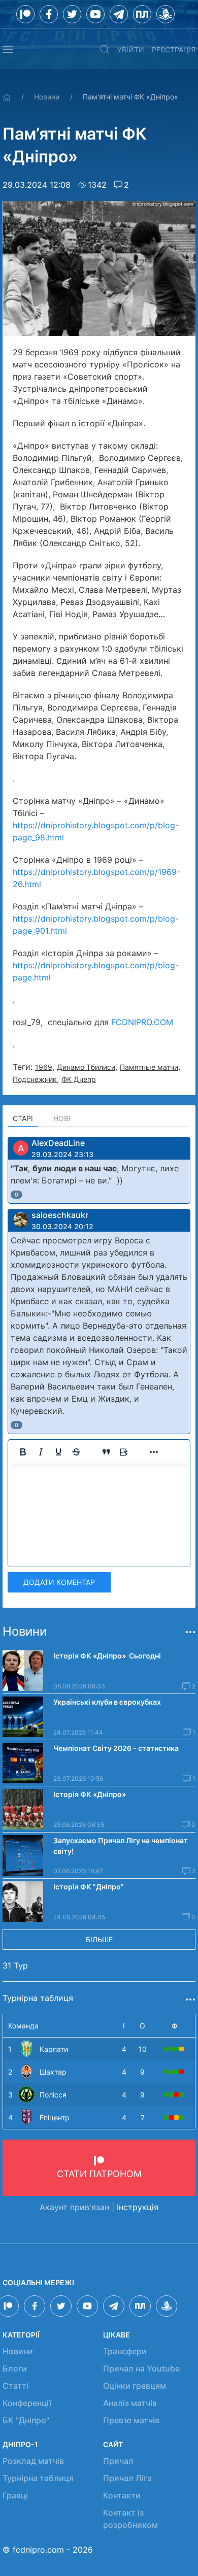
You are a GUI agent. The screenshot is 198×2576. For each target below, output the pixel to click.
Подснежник (35, 1079)
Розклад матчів (33, 2461)
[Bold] (23, 1452)
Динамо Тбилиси (86, 1067)
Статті (15, 2386)
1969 (44, 1067)
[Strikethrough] (76, 1452)
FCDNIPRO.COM (142, 1022)
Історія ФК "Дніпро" (89, 1887)
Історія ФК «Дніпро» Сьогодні (107, 1656)
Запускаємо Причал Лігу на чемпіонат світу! (121, 1846)
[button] (8, 49)
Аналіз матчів (130, 2403)
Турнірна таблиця (38, 2478)
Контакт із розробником (130, 2519)
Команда (23, 2026)
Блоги (15, 2368)
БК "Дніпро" (26, 2420)
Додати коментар (59, 1582)
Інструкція (138, 2207)
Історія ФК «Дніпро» (90, 1794)
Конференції (27, 2403)
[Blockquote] (106, 1452)
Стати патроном (99, 2174)
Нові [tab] (62, 1118)
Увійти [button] (131, 49)
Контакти (122, 2495)
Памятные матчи (149, 1067)
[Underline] (58, 1452)
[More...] (154, 1452)
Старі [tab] (23, 1118)
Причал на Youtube (141, 2368)
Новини (47, 97)
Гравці (15, 2495)
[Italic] (41, 1452)
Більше (99, 1939)
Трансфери (125, 2351)
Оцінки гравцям (135, 2386)
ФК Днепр (79, 1079)
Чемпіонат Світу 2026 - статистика (116, 1748)
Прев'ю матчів (131, 2420)
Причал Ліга (127, 2478)
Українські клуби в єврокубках (107, 1702)
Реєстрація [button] (174, 49)
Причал (118, 2461)
